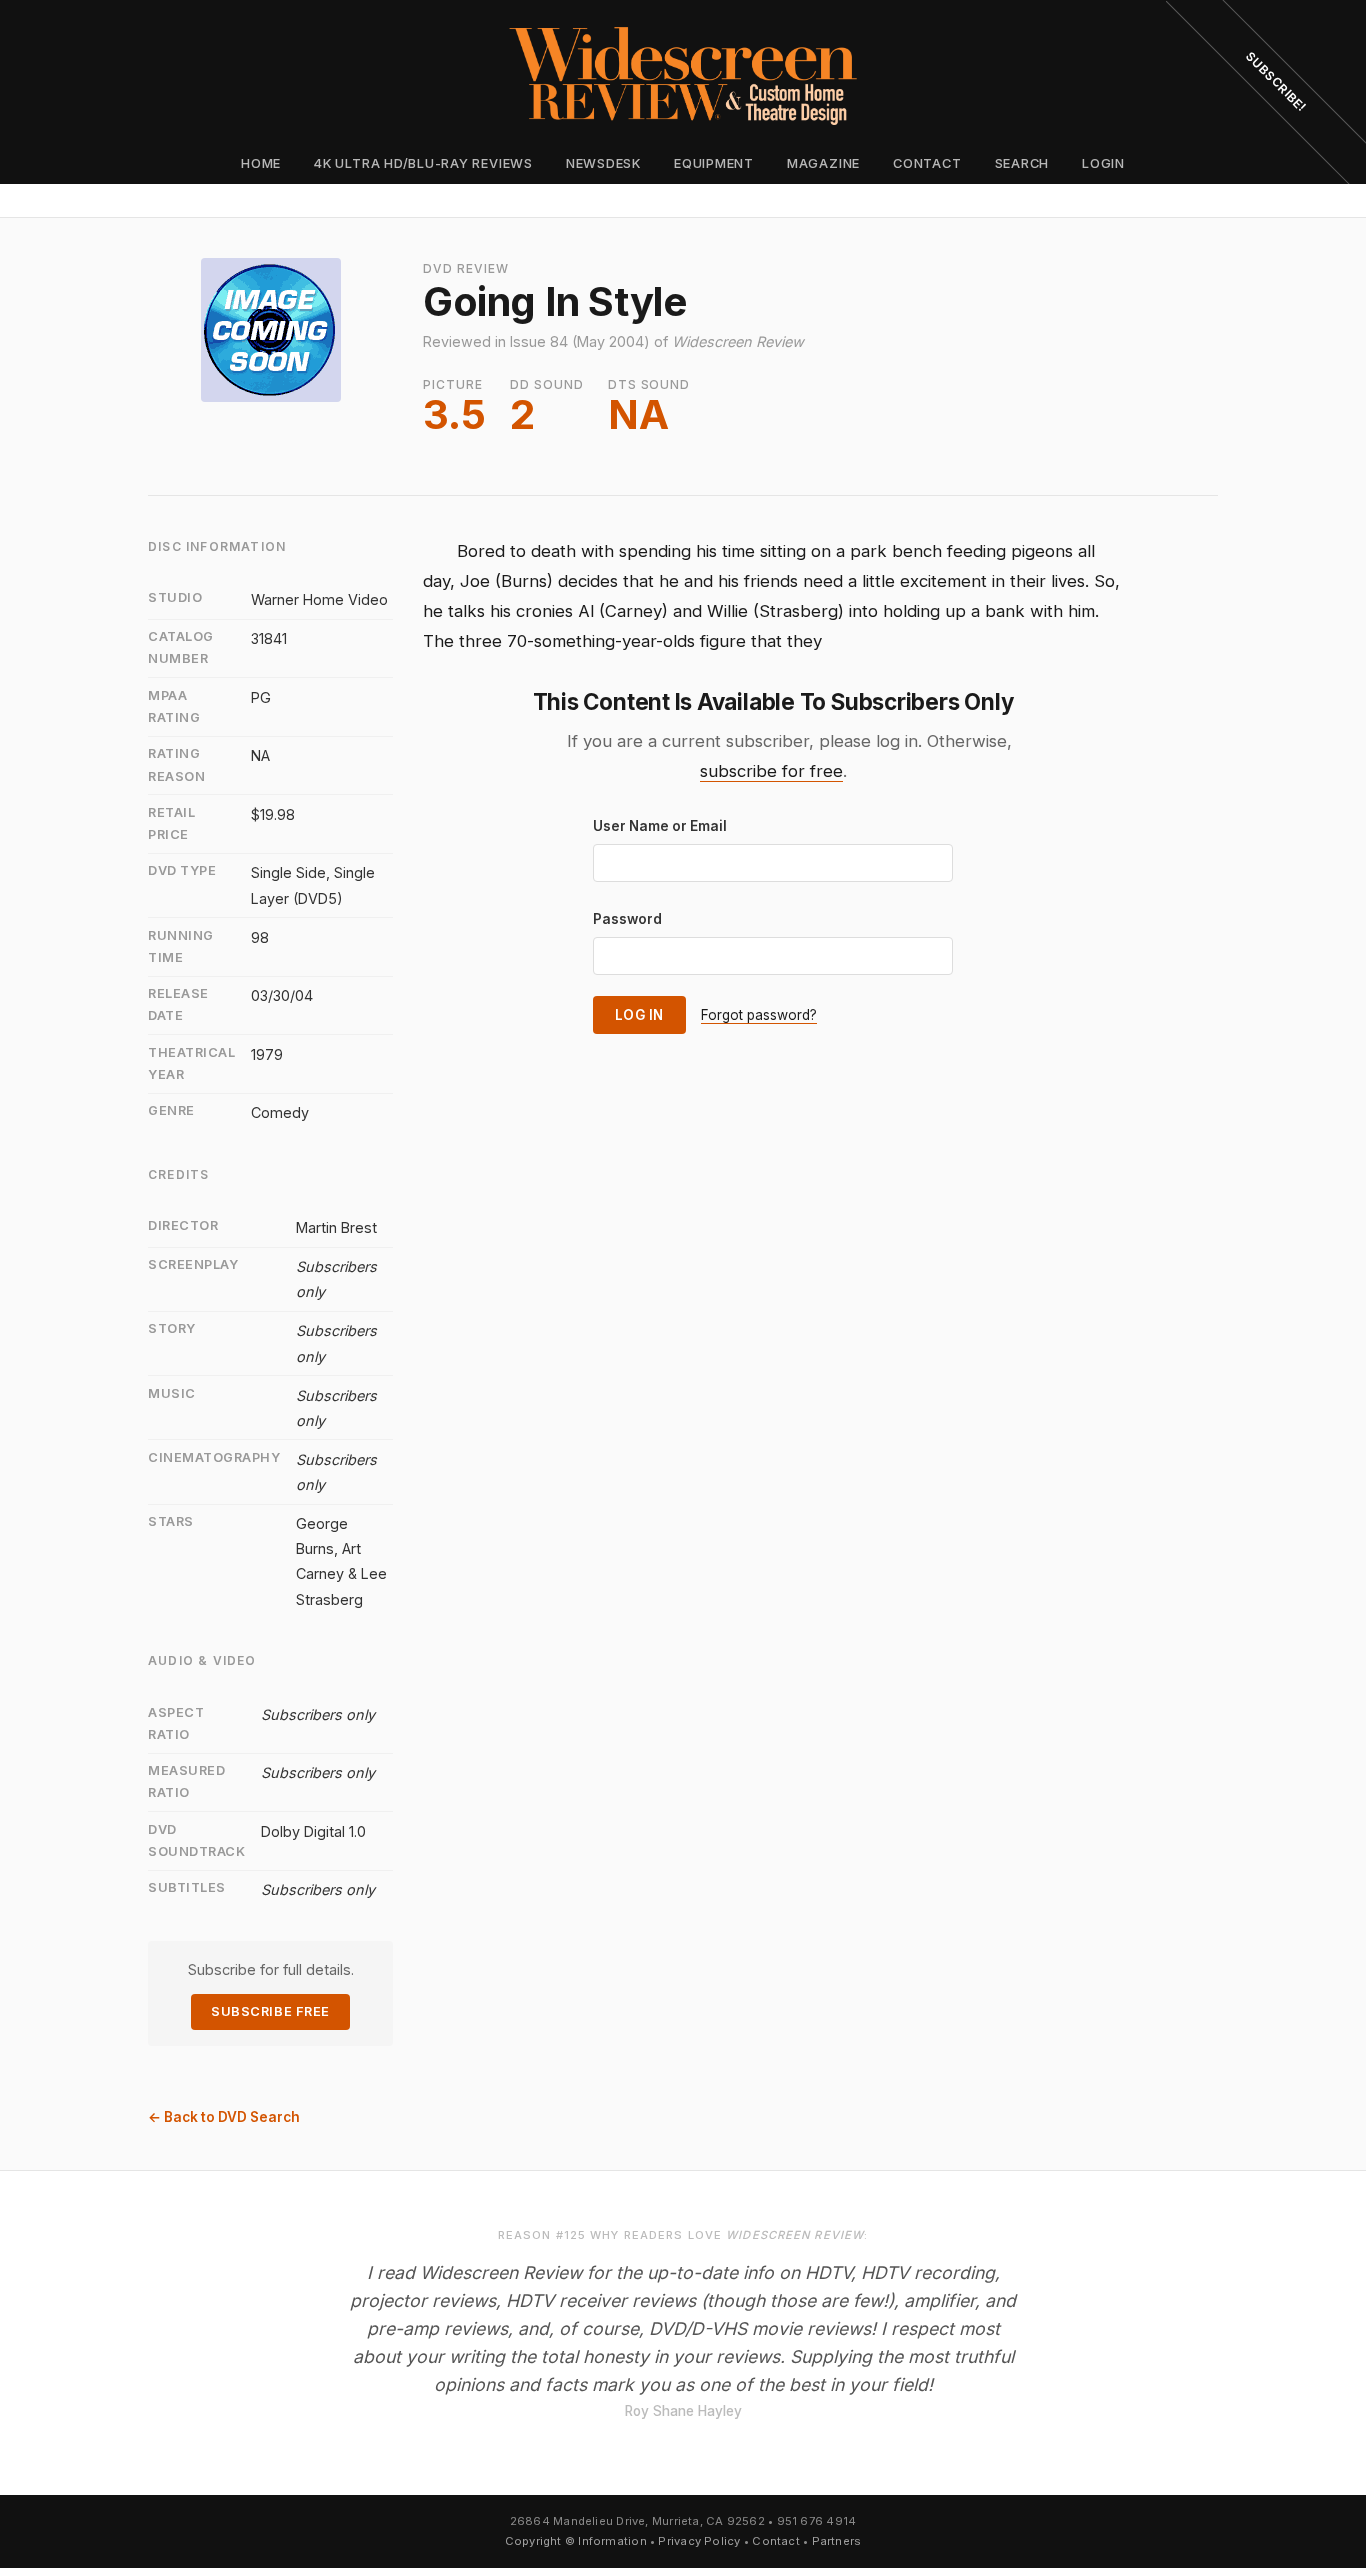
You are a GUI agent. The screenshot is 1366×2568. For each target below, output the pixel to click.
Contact (927, 163)
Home (261, 163)
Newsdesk (603, 163)
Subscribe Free (270, 2011)
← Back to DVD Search (224, 2117)
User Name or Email (660, 826)
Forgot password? (759, 1015)
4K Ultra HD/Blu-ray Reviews (423, 163)
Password (627, 919)
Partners (837, 2541)
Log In (639, 1015)
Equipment (714, 163)
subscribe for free (771, 771)
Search (1022, 163)
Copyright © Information (576, 2541)
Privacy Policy (699, 2541)
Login (1103, 163)
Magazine (823, 163)
